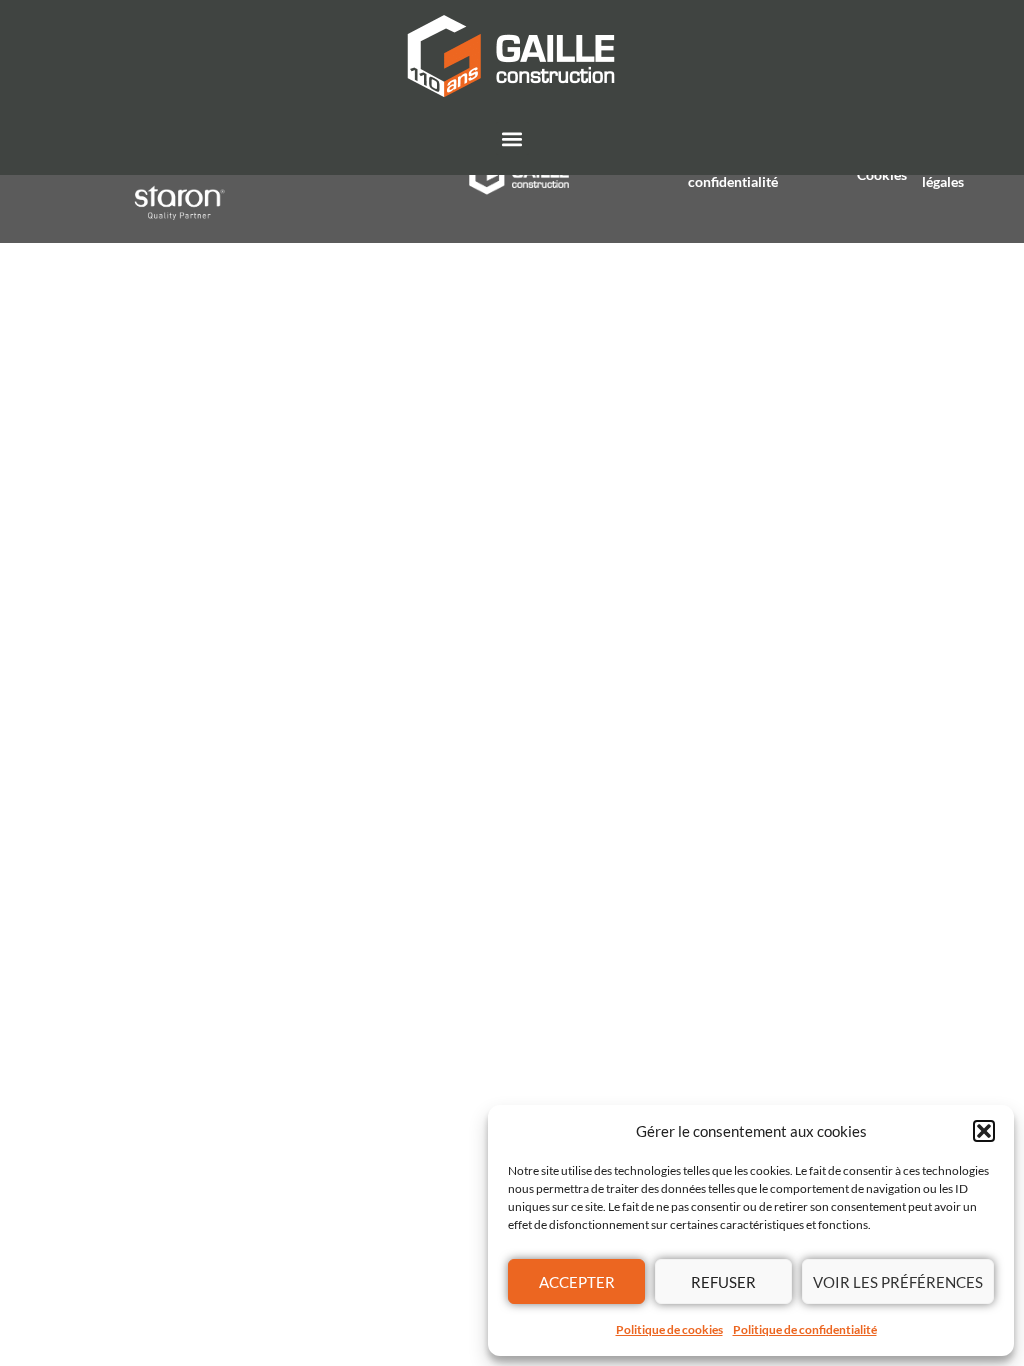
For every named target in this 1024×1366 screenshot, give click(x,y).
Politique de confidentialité (805, 1329)
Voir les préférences (898, 1282)
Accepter (577, 1282)
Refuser (723, 1282)
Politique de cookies (669, 1329)
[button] (984, 1131)
